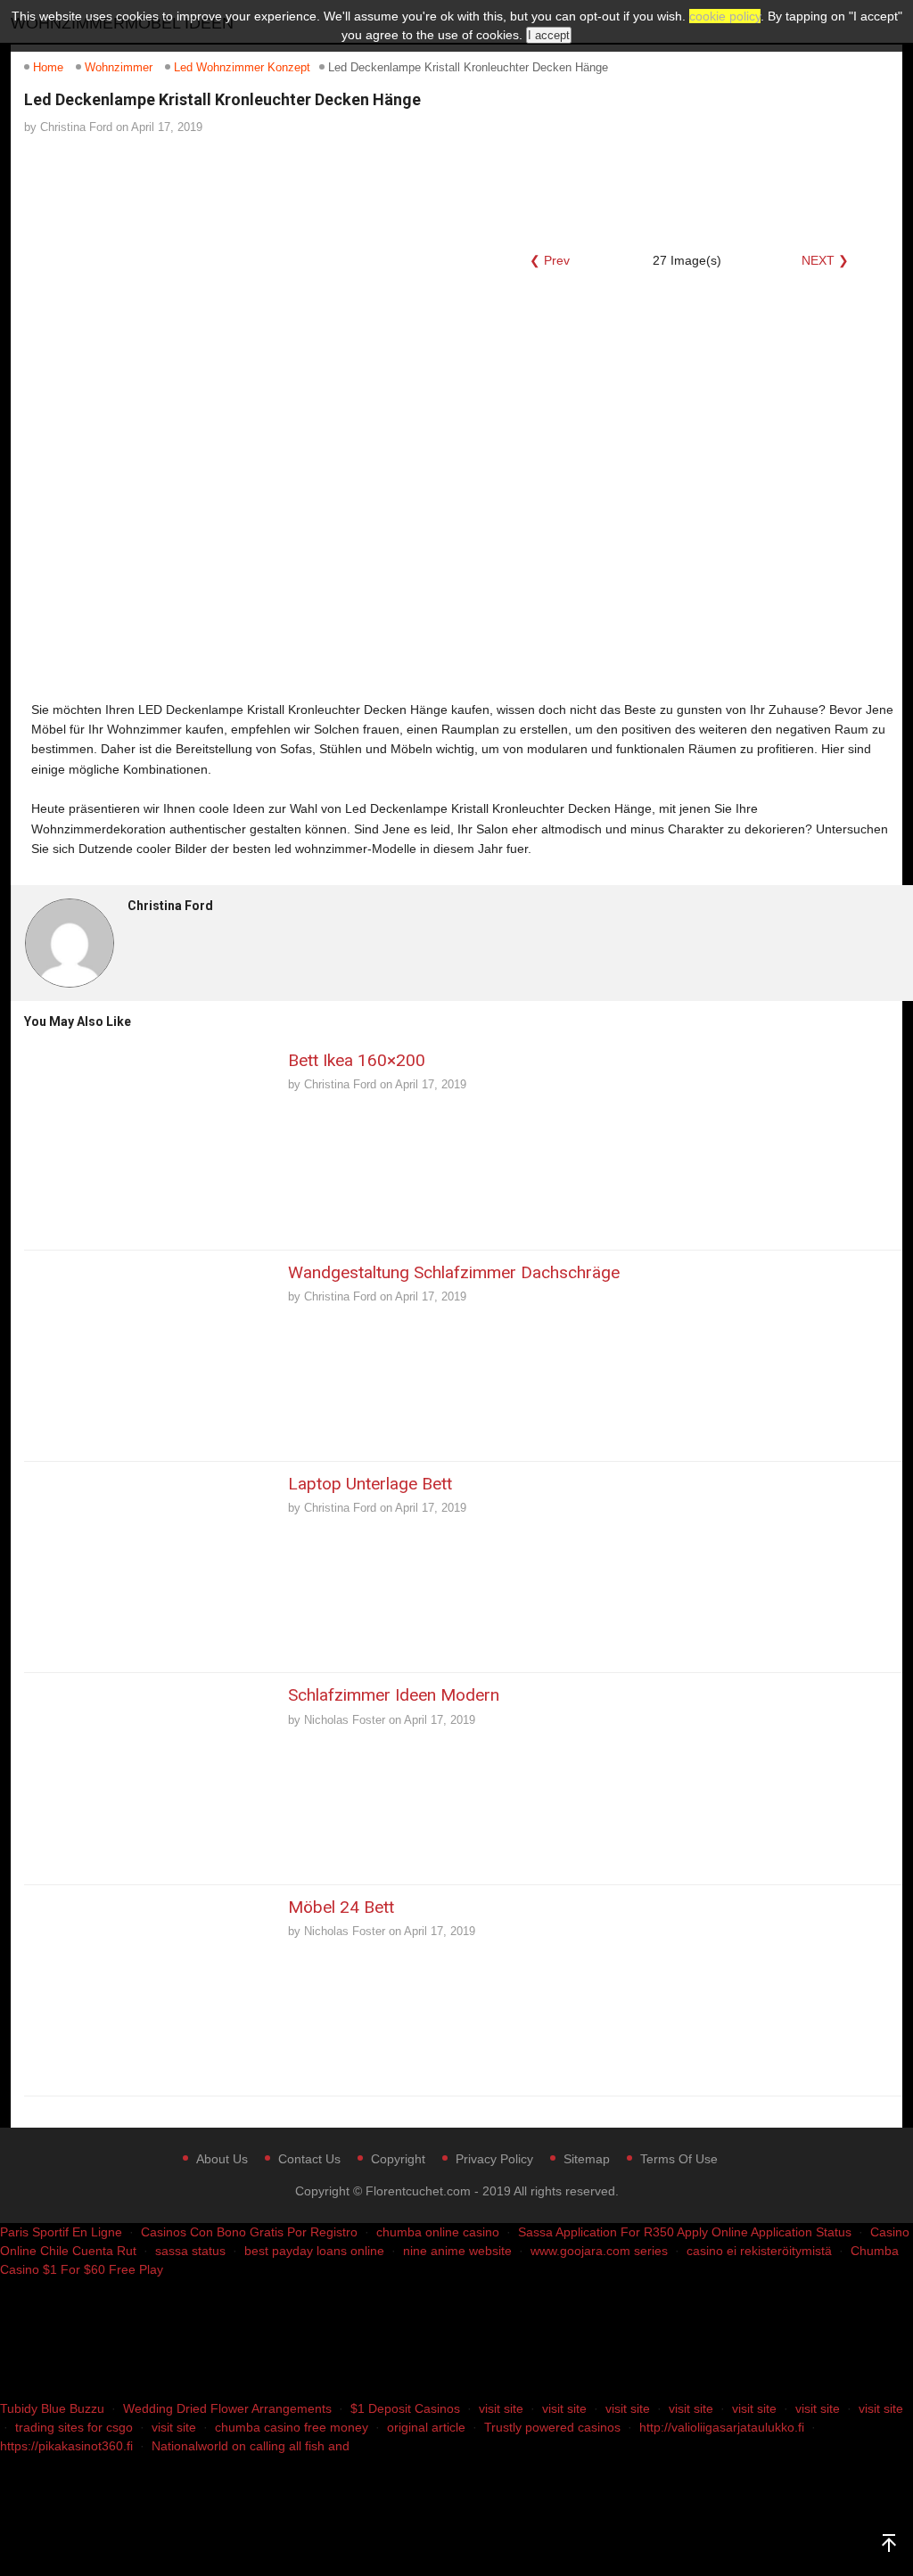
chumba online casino (438, 2232)
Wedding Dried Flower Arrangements (227, 2408)
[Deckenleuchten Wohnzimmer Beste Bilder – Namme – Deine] (820, 193)
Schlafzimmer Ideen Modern (394, 1695)
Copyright (398, 2159)
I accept (549, 35)
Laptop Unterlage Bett (370, 1484)
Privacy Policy (494, 2159)
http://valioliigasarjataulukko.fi (722, 2427)
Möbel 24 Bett (341, 1907)
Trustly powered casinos (552, 2427)
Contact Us (309, 2159)
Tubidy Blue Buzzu (52, 2408)
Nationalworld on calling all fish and (251, 2446)
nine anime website (457, 2251)
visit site (501, 2408)
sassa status (190, 2251)
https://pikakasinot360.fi (66, 2446)
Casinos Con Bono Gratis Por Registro (249, 2232)
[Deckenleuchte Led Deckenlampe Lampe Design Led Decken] (205, 193)
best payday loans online (314, 2251)
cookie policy (725, 16)
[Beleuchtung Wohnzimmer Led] (328, 193)
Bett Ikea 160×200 (357, 1060)
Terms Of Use (679, 2159)
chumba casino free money (292, 2427)
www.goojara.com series (599, 2251)
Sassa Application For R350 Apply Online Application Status (685, 2232)
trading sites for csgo (74, 2427)
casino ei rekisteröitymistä (759, 2251)
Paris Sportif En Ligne (61, 2232)
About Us (222, 2159)
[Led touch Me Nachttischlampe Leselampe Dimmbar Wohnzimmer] (697, 193)
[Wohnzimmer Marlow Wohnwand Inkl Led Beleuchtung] (451, 193)
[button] (190, 443)
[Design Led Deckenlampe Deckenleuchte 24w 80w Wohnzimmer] (574, 193)
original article (426, 2427)
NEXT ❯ (825, 260)
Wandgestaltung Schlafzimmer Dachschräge (454, 1272)
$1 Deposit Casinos (405, 2408)
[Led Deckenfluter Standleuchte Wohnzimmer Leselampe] (82, 193)
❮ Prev (550, 260)
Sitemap (587, 2159)
